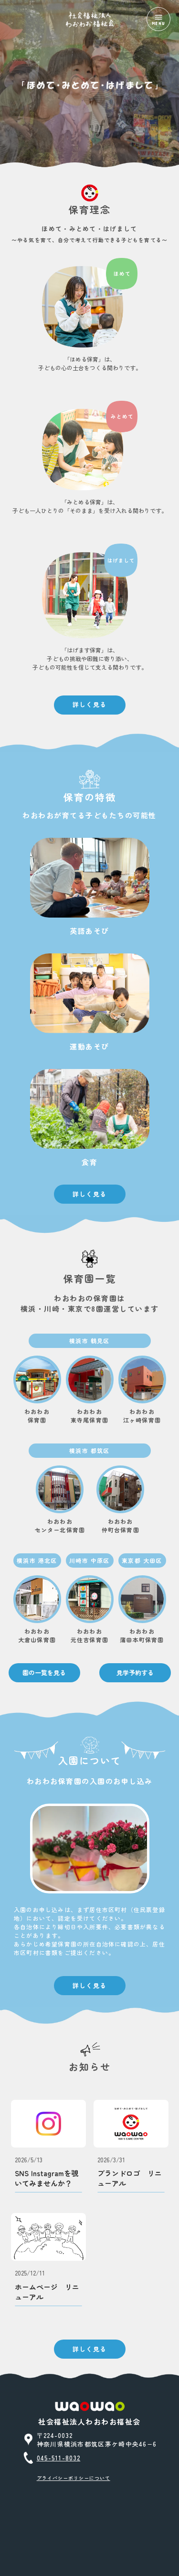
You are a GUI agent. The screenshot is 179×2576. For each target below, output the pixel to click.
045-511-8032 (59, 2458)
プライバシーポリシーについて (74, 2478)
